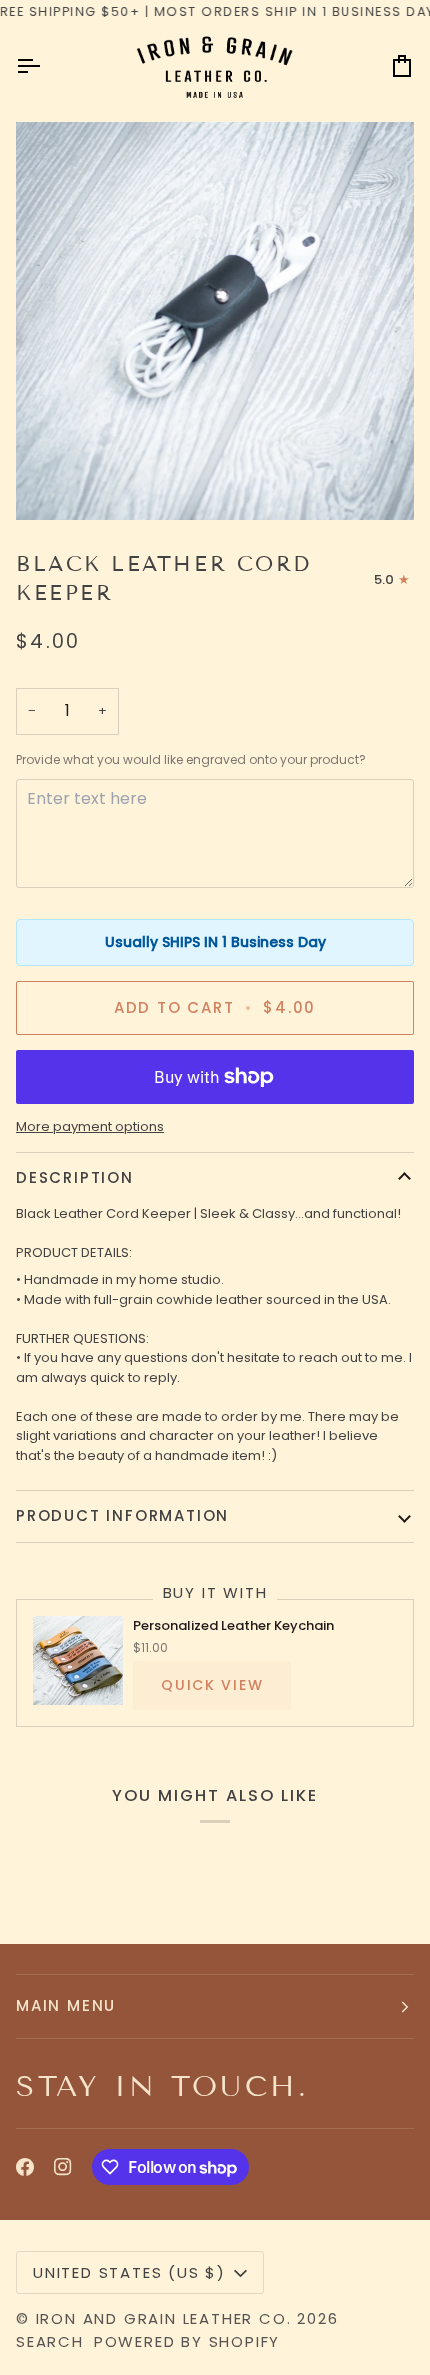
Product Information (122, 1515)
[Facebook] (25, 2167)
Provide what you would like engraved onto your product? (191, 759)
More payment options (90, 1126)
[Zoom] (215, 321)
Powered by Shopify (187, 2341)
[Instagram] (63, 2167)
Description (75, 1177)
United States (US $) (129, 2272)
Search (50, 2341)
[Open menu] (46, 66)
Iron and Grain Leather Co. (164, 2318)
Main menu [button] (66, 2005)
